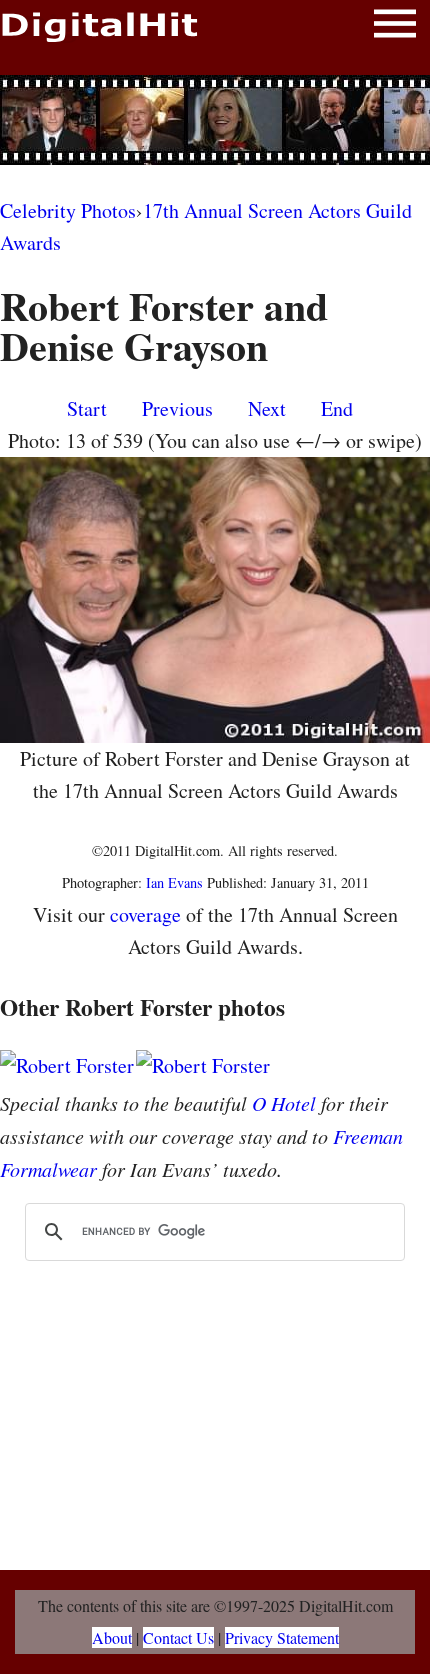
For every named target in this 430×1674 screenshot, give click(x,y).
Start (87, 408)
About (112, 1637)
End (337, 408)
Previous (177, 408)
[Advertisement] (215, 120)
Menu (395, 27)
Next (267, 408)
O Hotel (284, 1103)
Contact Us (178, 1637)
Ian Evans (174, 882)
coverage (145, 914)
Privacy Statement (282, 1637)
